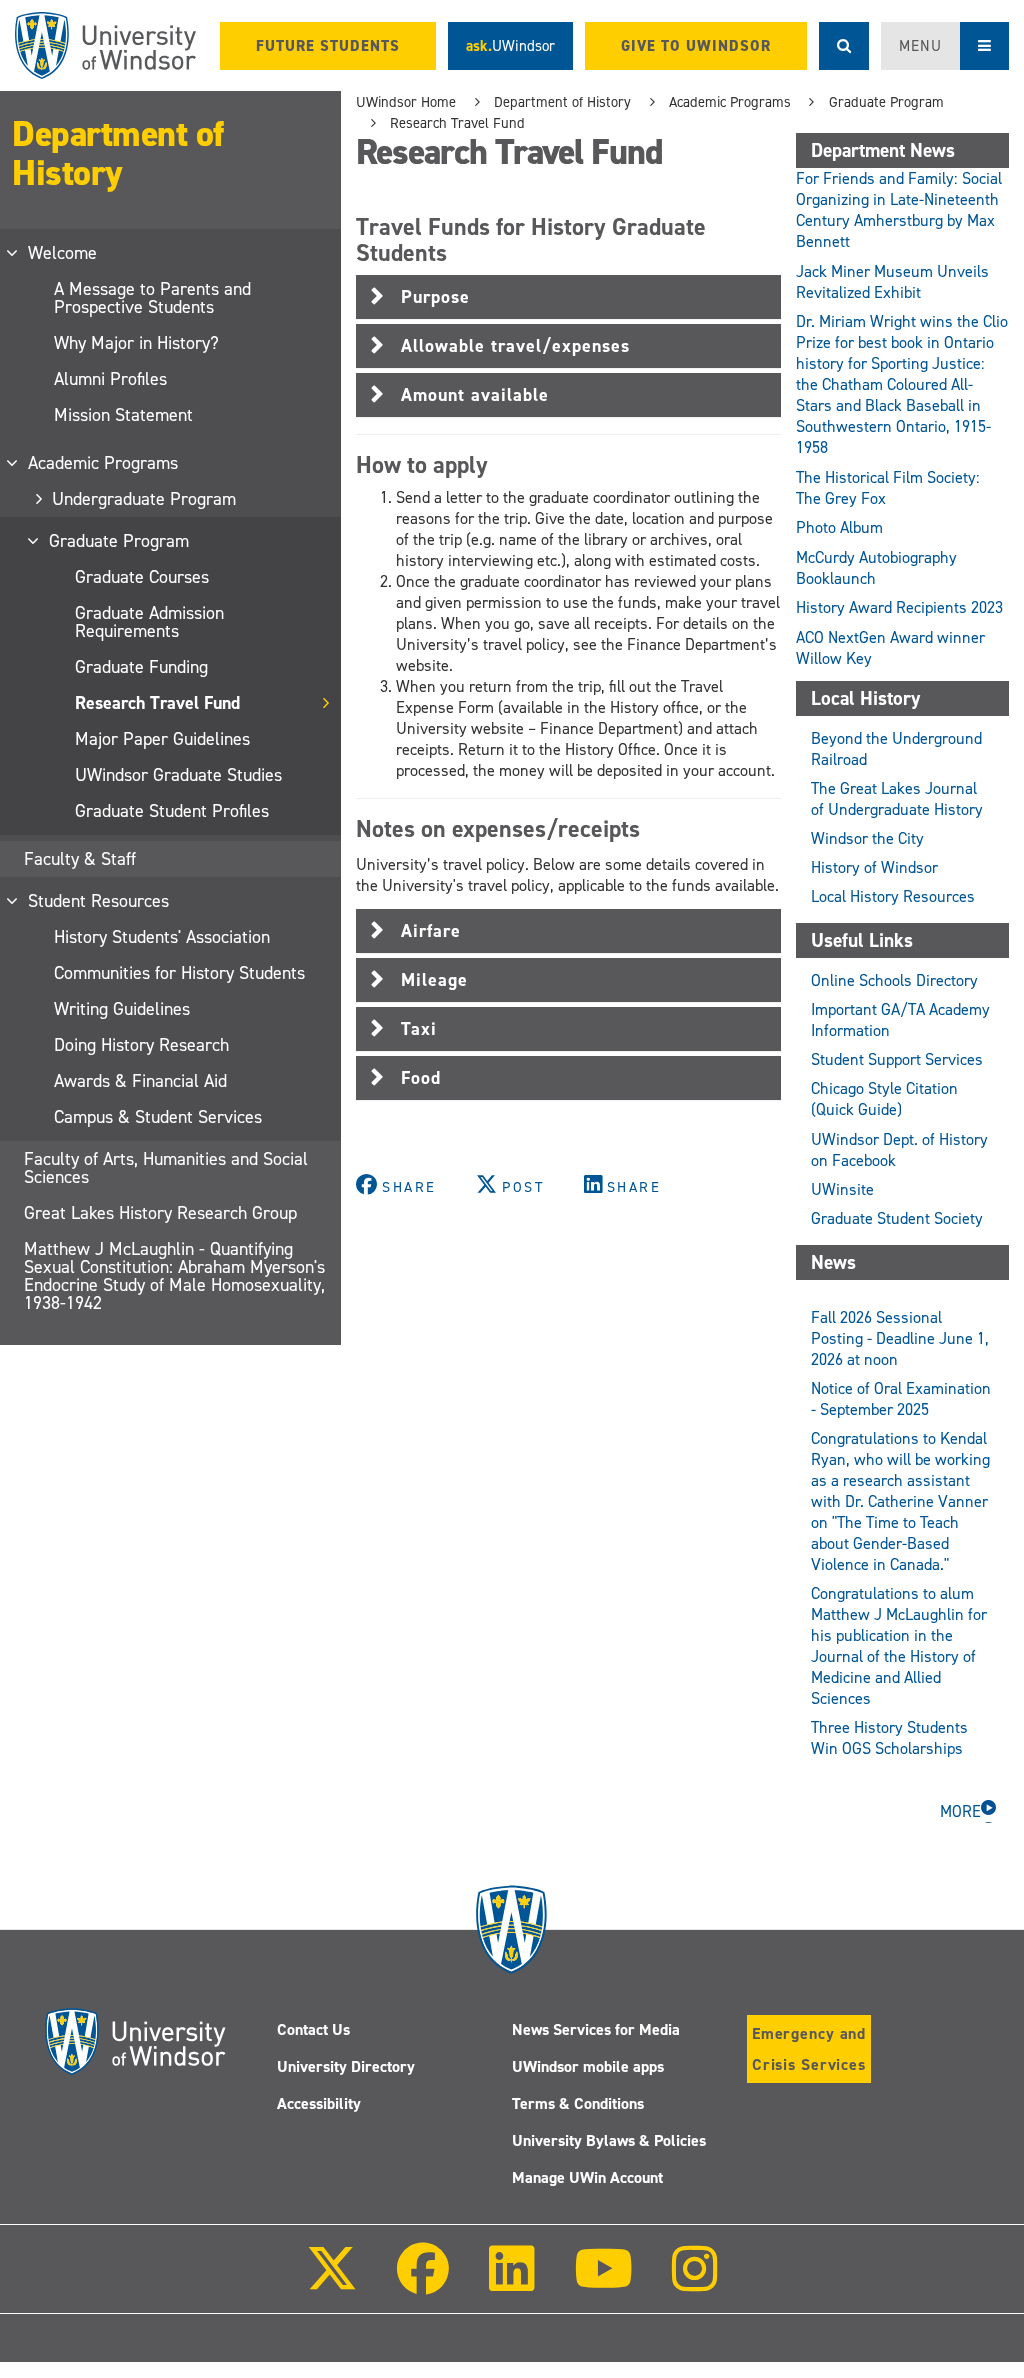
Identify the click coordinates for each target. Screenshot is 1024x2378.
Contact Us (313, 2029)
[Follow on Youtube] (603, 2282)
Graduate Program (120, 541)
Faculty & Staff (80, 859)
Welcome (63, 253)
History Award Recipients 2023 (901, 607)
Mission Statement (123, 415)
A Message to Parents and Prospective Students (152, 298)
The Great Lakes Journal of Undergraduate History (897, 799)
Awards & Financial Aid (140, 1081)
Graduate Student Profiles (172, 811)
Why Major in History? (136, 343)
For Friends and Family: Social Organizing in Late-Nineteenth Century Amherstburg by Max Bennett (899, 210)
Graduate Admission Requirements (149, 622)
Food (421, 1078)
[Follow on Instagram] (695, 2282)
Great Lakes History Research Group (160, 1213)
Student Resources (99, 901)
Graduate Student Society (897, 1218)
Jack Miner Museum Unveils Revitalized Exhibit (892, 282)
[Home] (105, 45)
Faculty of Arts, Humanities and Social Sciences (166, 1168)
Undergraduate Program (145, 499)
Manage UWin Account (587, 2177)
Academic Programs (104, 463)
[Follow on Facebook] (423, 2282)
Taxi (419, 1029)
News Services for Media (596, 2029)
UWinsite (842, 1189)
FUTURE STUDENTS (328, 46)
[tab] (568, 297)
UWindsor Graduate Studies (178, 775)
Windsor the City (867, 838)
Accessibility (319, 2103)
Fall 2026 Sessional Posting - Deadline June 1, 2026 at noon (900, 1338)
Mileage (434, 980)
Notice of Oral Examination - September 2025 (901, 1399)
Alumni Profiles (110, 379)
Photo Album (839, 527)
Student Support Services (897, 1059)
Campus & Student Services (158, 1117)
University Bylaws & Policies (609, 2140)
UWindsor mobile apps (588, 2066)
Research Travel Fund (157, 703)
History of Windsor (874, 867)
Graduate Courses (142, 577)
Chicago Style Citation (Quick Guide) (884, 1099)
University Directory (346, 2066)
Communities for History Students (179, 973)
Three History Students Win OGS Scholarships (889, 1738)
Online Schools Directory (894, 980)
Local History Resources (893, 896)
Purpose (435, 297)
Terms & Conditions (578, 2103)
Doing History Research (141, 1045)
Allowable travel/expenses (515, 346)
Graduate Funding (141, 667)
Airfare (431, 931)
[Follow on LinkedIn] (511, 2282)
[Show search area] (844, 46)
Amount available (475, 395)
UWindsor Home (406, 102)
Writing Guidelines (122, 1009)
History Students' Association (162, 937)
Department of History (118, 153)
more (960, 1811)
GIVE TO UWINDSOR (696, 46)
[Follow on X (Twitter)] (332, 2282)
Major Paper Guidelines (162, 739)
